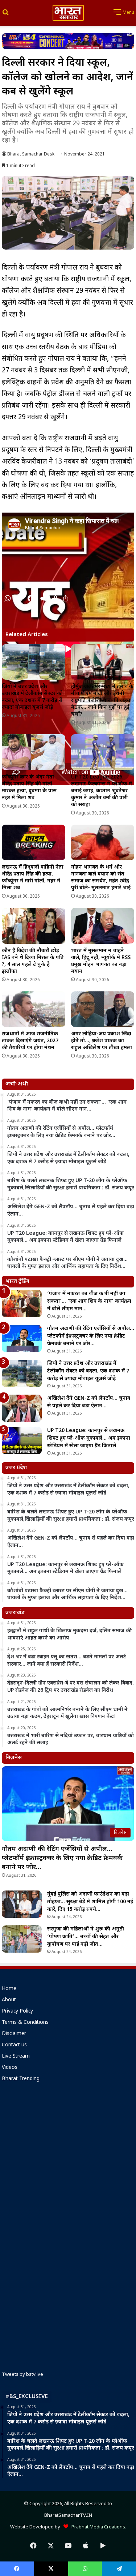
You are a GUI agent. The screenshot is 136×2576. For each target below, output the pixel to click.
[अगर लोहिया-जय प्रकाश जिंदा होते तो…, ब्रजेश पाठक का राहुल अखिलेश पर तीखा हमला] (103, 1009)
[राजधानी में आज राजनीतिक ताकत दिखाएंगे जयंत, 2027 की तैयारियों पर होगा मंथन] (34, 1009)
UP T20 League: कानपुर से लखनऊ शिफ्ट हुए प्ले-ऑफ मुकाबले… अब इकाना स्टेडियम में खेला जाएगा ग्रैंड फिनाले (89, 1438)
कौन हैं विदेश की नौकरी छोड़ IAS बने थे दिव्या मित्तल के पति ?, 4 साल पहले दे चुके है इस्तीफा (33, 961)
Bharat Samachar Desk (31, 154)
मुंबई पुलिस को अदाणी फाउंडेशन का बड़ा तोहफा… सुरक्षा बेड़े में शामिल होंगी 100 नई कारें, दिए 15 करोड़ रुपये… (90, 1902)
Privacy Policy (17, 2011)
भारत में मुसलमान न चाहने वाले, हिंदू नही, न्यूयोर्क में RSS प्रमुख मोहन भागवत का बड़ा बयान (101, 961)
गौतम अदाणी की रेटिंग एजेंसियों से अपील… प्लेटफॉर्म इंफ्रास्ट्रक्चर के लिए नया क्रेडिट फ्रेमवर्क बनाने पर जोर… (91, 1336)
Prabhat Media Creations (97, 2527)
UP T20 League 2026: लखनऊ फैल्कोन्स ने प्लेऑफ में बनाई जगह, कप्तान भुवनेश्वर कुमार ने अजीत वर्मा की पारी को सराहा (102, 791)
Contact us (14, 2045)
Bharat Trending (21, 2079)
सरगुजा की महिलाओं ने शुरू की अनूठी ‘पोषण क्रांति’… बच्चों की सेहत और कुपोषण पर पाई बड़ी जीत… (86, 1937)
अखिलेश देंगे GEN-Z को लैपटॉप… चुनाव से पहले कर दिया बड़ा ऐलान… (89, 1402)
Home (9, 1989)
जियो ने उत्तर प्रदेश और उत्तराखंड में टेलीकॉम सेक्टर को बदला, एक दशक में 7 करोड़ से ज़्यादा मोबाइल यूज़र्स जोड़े (32, 697)
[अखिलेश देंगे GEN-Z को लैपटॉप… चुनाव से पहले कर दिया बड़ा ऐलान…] (22, 1408)
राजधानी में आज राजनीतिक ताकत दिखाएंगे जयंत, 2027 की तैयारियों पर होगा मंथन (30, 1041)
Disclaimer (14, 2034)
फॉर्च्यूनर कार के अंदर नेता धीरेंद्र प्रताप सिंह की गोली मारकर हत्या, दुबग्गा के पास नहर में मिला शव (29, 788)
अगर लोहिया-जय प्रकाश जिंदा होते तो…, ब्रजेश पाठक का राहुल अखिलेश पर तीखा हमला (102, 1041)
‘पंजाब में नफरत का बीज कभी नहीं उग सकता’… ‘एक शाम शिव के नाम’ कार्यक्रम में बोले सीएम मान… (89, 1301)
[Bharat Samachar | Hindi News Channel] (68, 13)
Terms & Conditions (25, 2023)
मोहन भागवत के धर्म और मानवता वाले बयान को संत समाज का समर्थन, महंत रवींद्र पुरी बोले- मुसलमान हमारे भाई (101, 878)
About (9, 2000)
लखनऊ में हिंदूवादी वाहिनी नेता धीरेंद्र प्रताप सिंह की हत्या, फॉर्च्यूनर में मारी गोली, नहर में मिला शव (33, 878)
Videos (10, 2068)
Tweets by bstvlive (22, 2375)
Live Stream (16, 2057)
